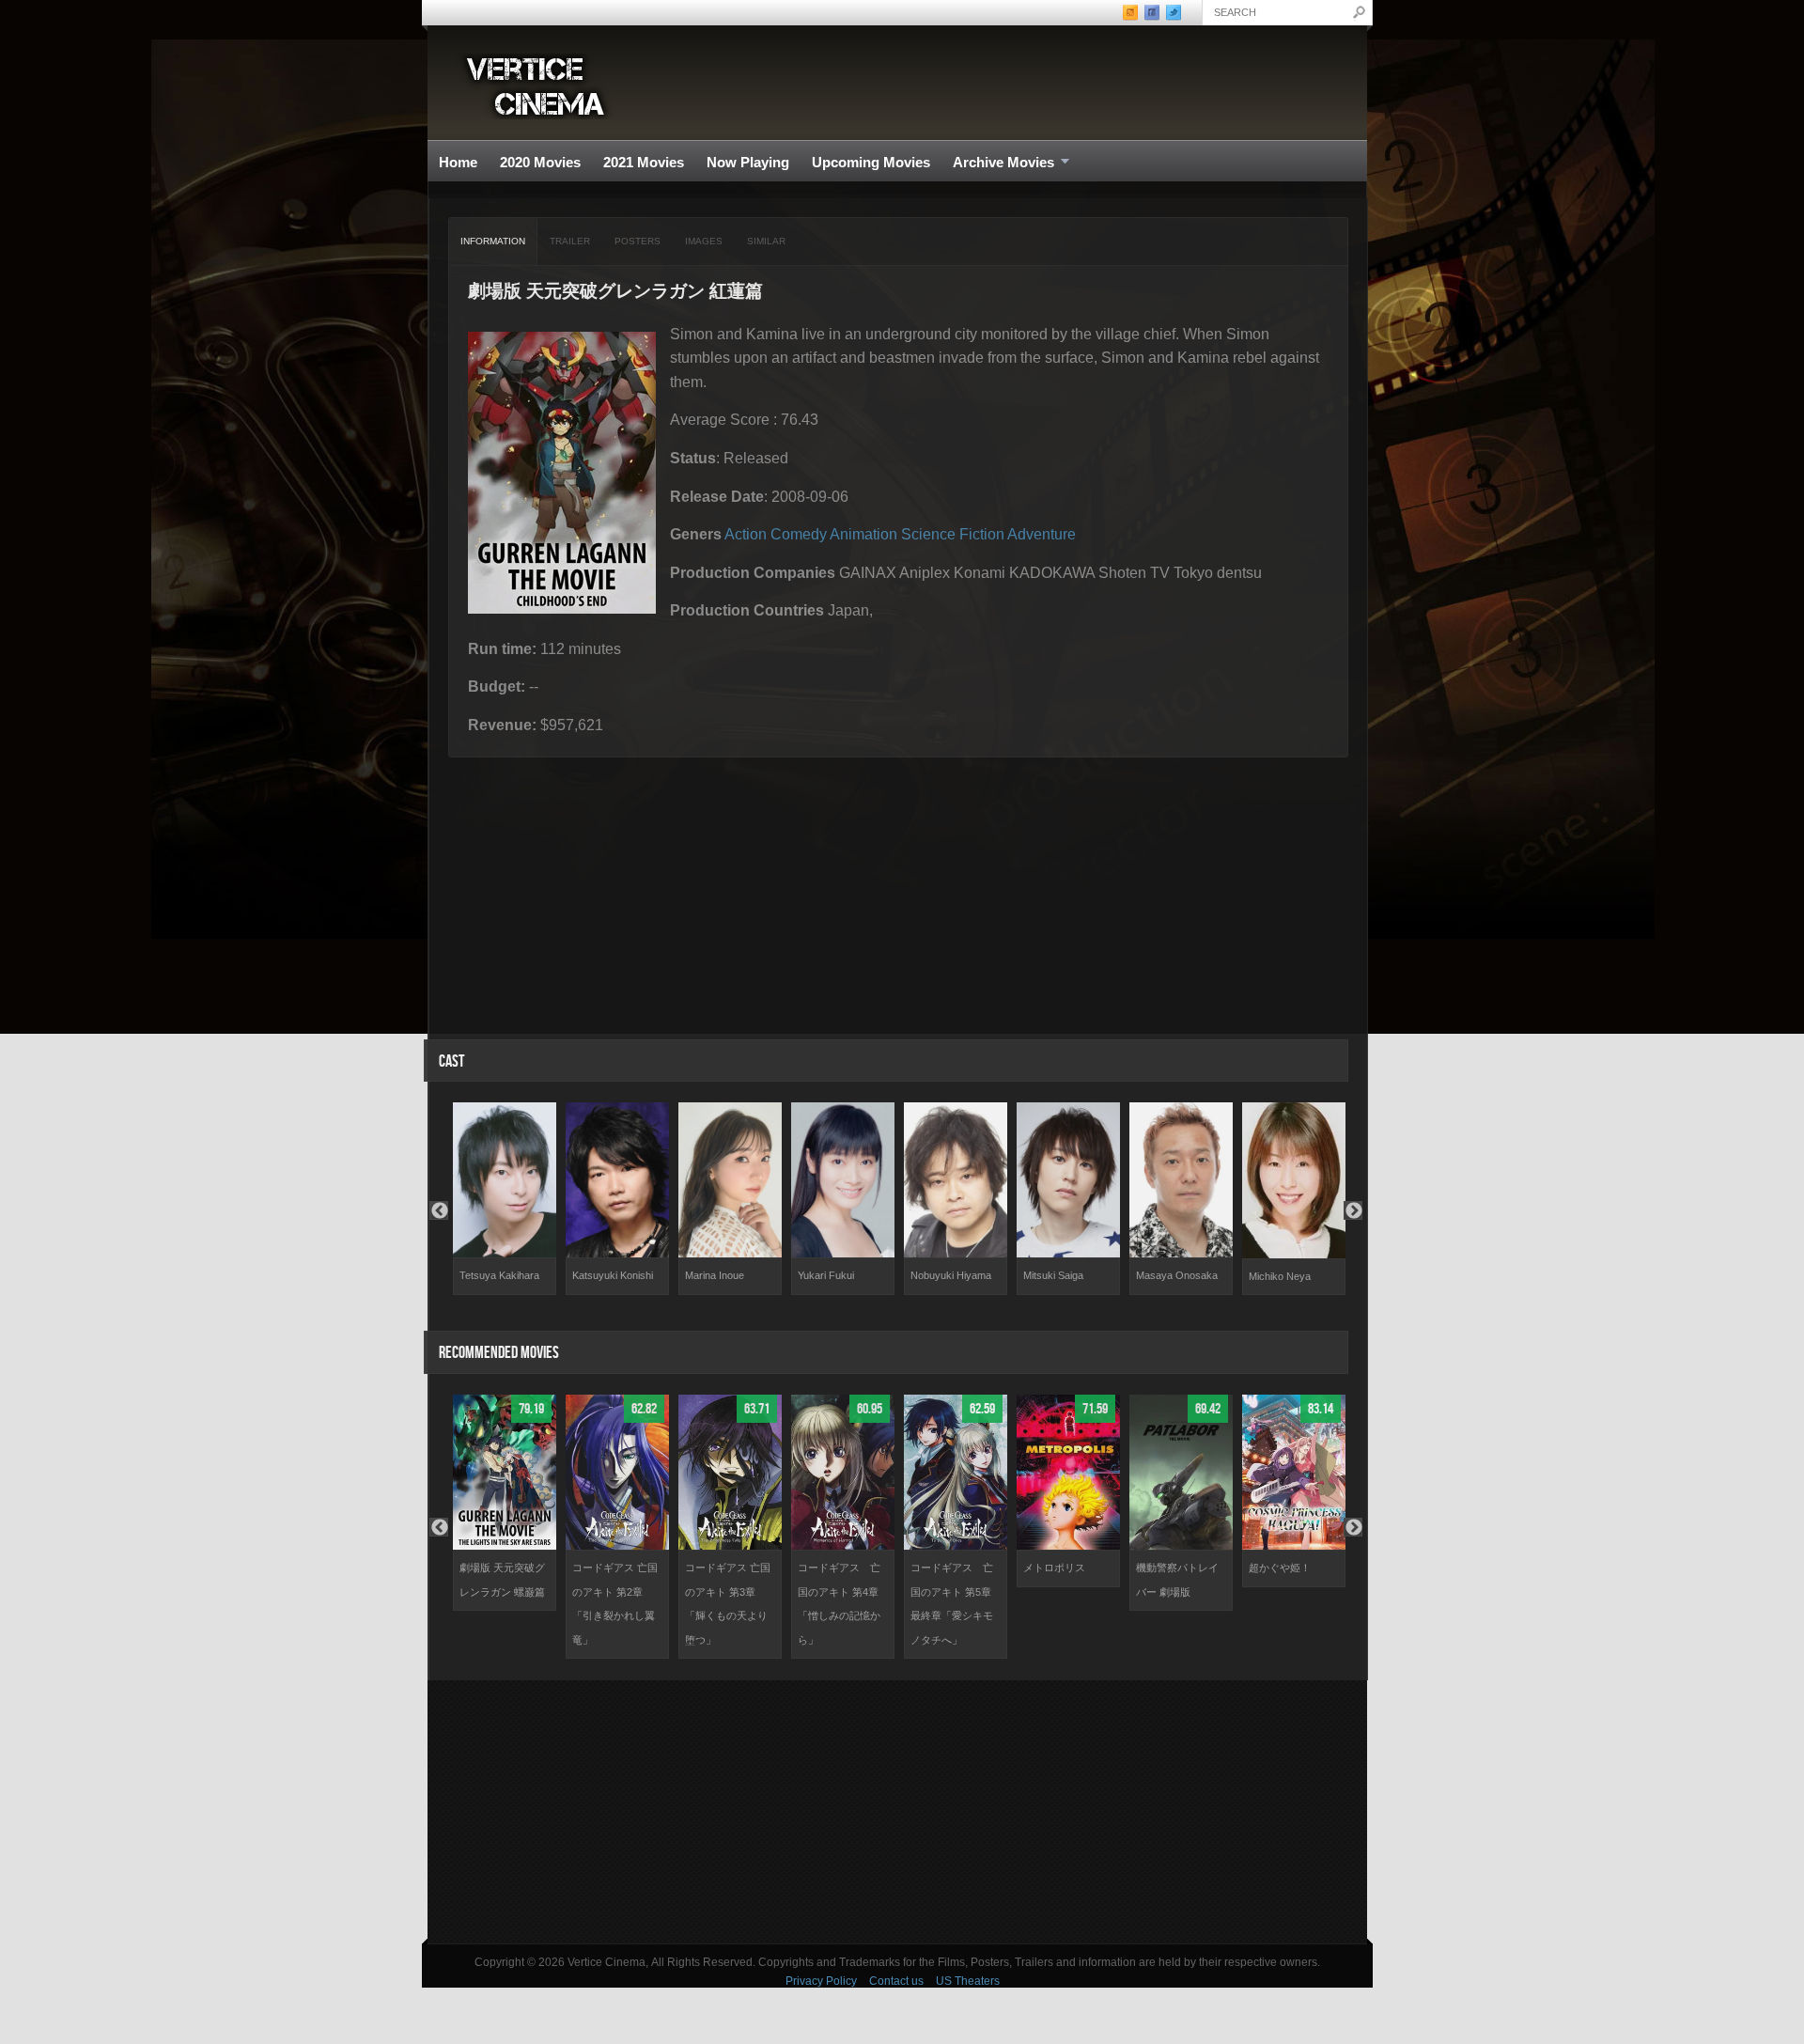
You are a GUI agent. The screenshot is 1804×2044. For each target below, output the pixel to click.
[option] (505, 1199)
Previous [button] (439, 1210)
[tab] (493, 242)
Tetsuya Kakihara (499, 1275)
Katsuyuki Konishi (613, 1275)
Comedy (799, 534)
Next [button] (1353, 1210)
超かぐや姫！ (1280, 1568)
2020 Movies (540, 162)
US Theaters (968, 1981)
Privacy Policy (821, 1981)
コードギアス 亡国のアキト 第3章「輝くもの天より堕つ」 (728, 1604)
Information (493, 241)
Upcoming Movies (871, 162)
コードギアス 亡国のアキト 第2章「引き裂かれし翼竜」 (615, 1604)
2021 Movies (644, 162)
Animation (863, 534)
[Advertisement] (897, 1812)
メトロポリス (1054, 1568)
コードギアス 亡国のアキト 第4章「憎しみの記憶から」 (839, 1604)
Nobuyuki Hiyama (951, 1275)
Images (704, 241)
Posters (638, 241)
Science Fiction (953, 534)
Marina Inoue (715, 1275)
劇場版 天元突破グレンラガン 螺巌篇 (502, 1580)
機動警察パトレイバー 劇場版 (1177, 1580)
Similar (766, 241)
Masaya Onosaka (1177, 1275)
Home (458, 162)
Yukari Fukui (826, 1275)
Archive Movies (998, 163)
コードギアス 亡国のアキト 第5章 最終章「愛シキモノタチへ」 (952, 1604)
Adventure (1042, 534)
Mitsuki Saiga (1053, 1275)
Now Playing (748, 162)
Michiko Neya (1280, 1276)
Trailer (570, 241)
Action (746, 534)
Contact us (896, 1981)
